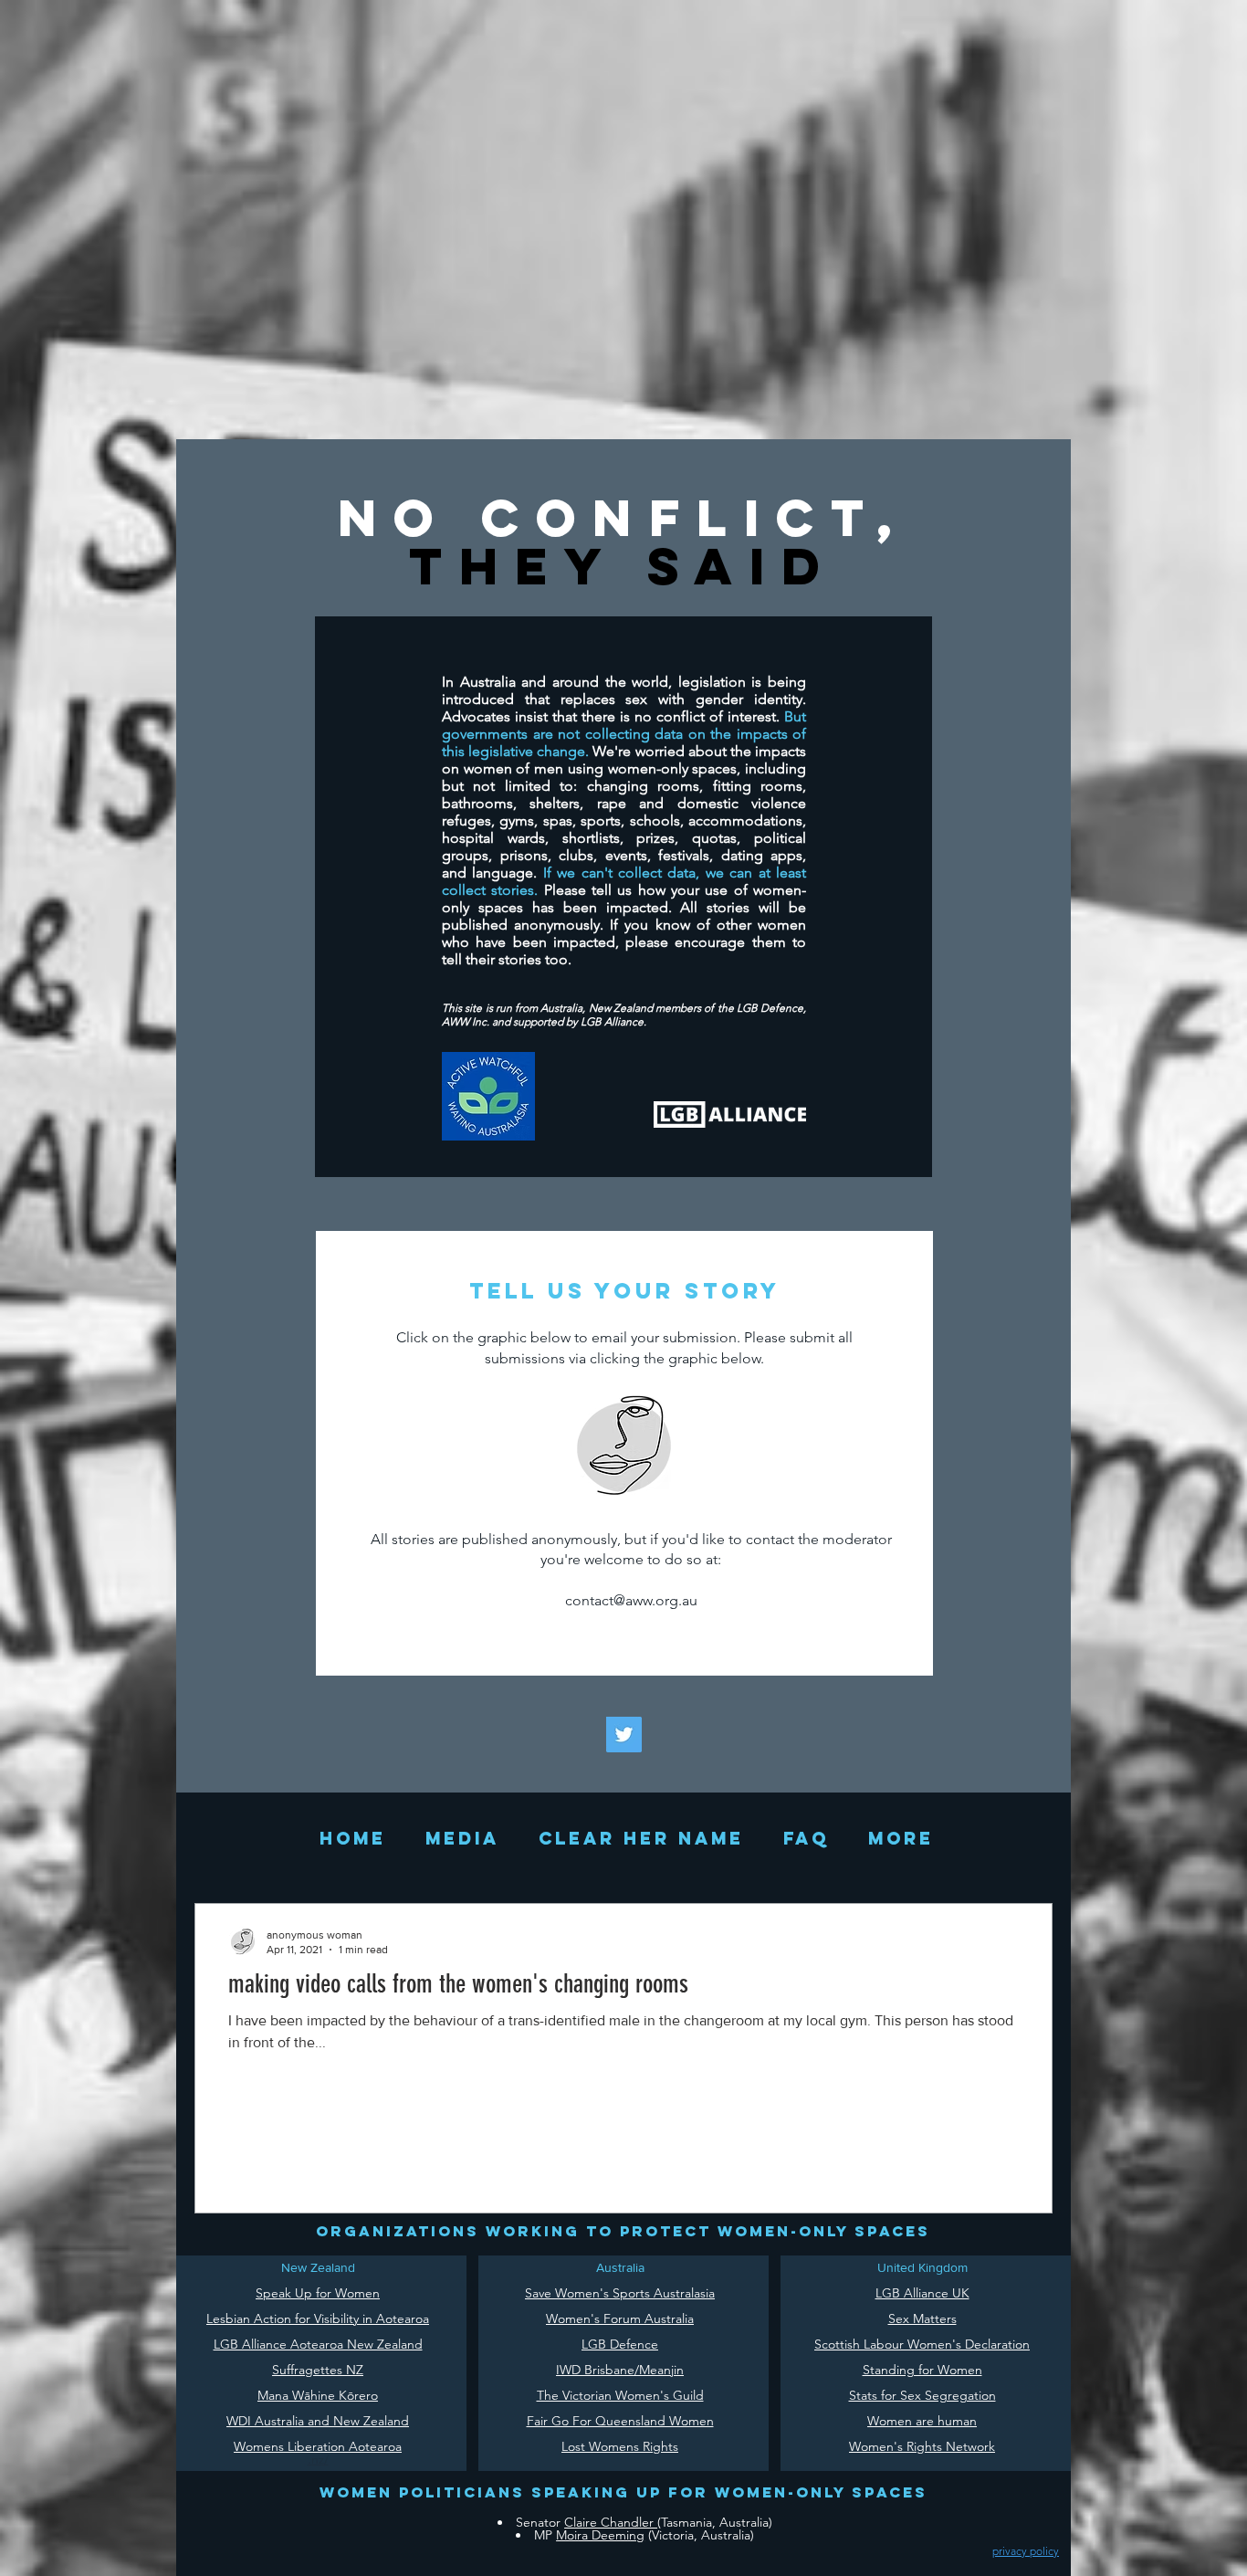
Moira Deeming (600, 2535)
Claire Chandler (611, 2522)
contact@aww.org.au (631, 1600)
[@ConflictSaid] (624, 1735)
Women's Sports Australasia (635, 2293)
